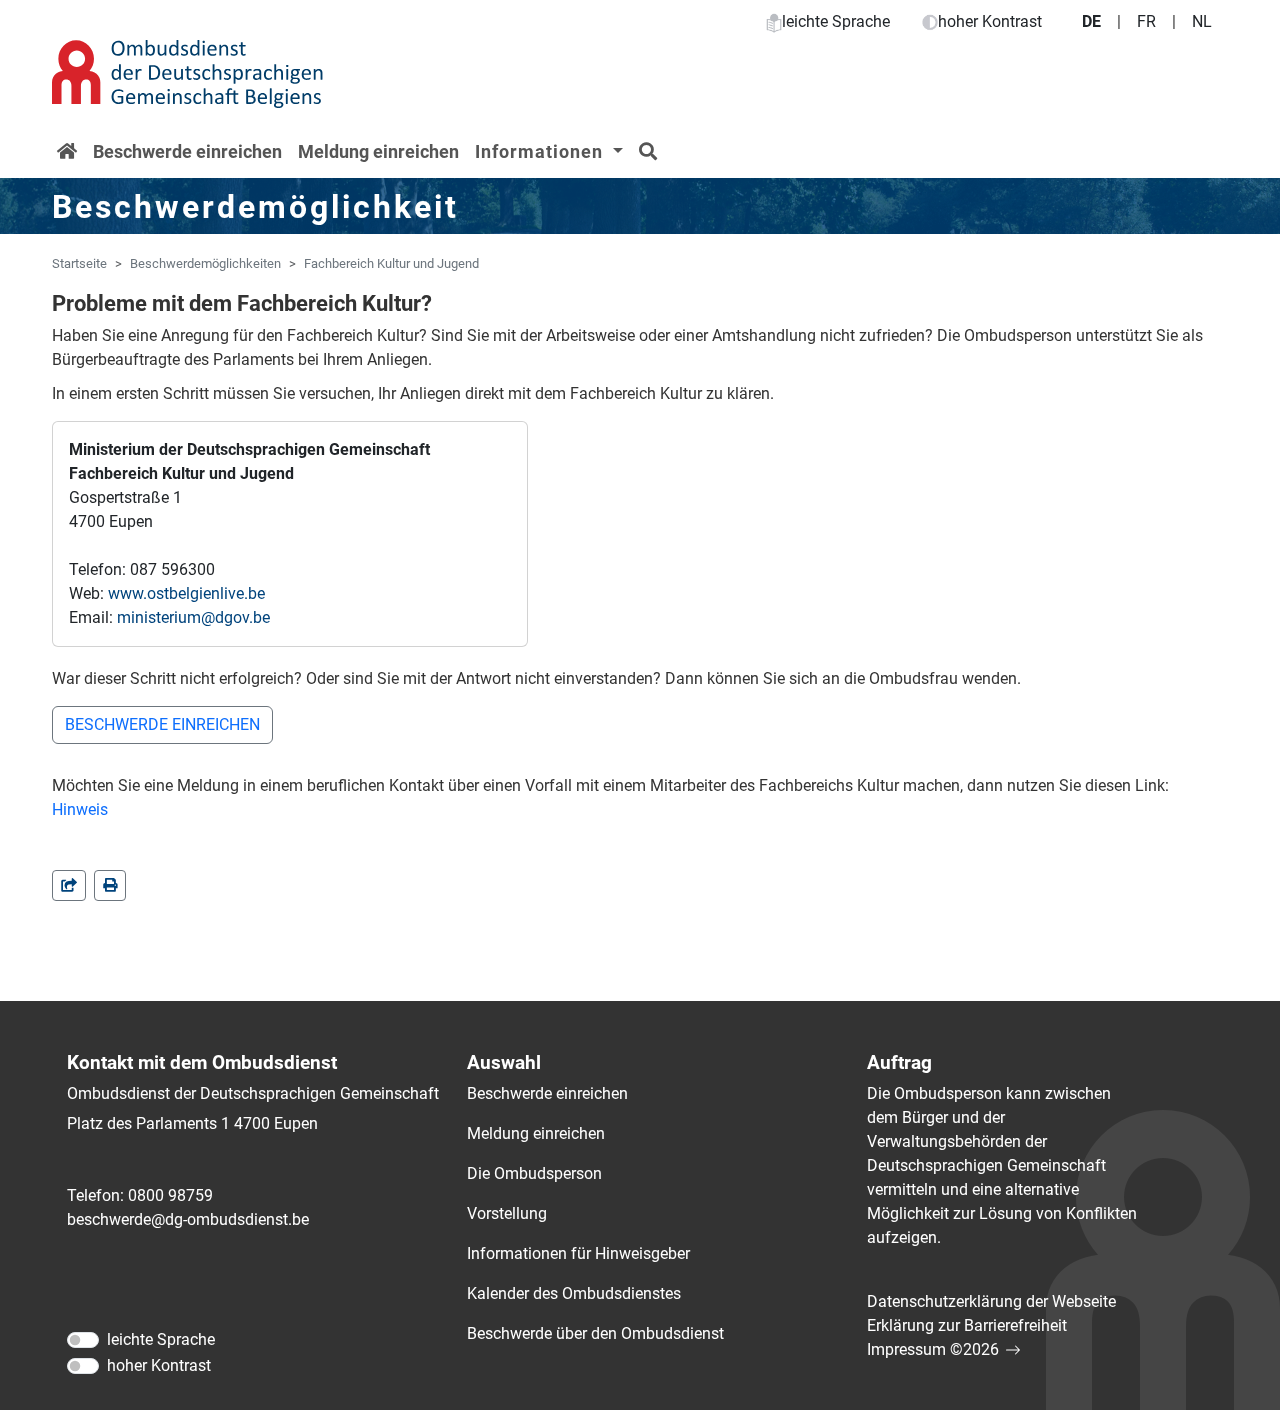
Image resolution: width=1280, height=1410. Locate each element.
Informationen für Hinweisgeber (578, 1253)
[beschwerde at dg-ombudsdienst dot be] (188, 1220)
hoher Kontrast (990, 21)
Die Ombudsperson (534, 1173)
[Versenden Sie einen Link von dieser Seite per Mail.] (69, 885)
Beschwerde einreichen (187, 151)
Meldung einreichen (378, 151)
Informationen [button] (541, 151)
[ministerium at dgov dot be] (193, 618)
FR (1146, 21)
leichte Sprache (836, 21)
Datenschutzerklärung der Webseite (991, 1301)
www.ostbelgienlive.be (186, 593)
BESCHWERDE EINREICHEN (162, 724)
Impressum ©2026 (933, 1349)
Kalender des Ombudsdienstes (574, 1293)
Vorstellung (507, 1213)
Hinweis (80, 809)
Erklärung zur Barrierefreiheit (967, 1325)
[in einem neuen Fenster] (110, 885)
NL (1202, 21)
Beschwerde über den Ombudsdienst (595, 1333)
